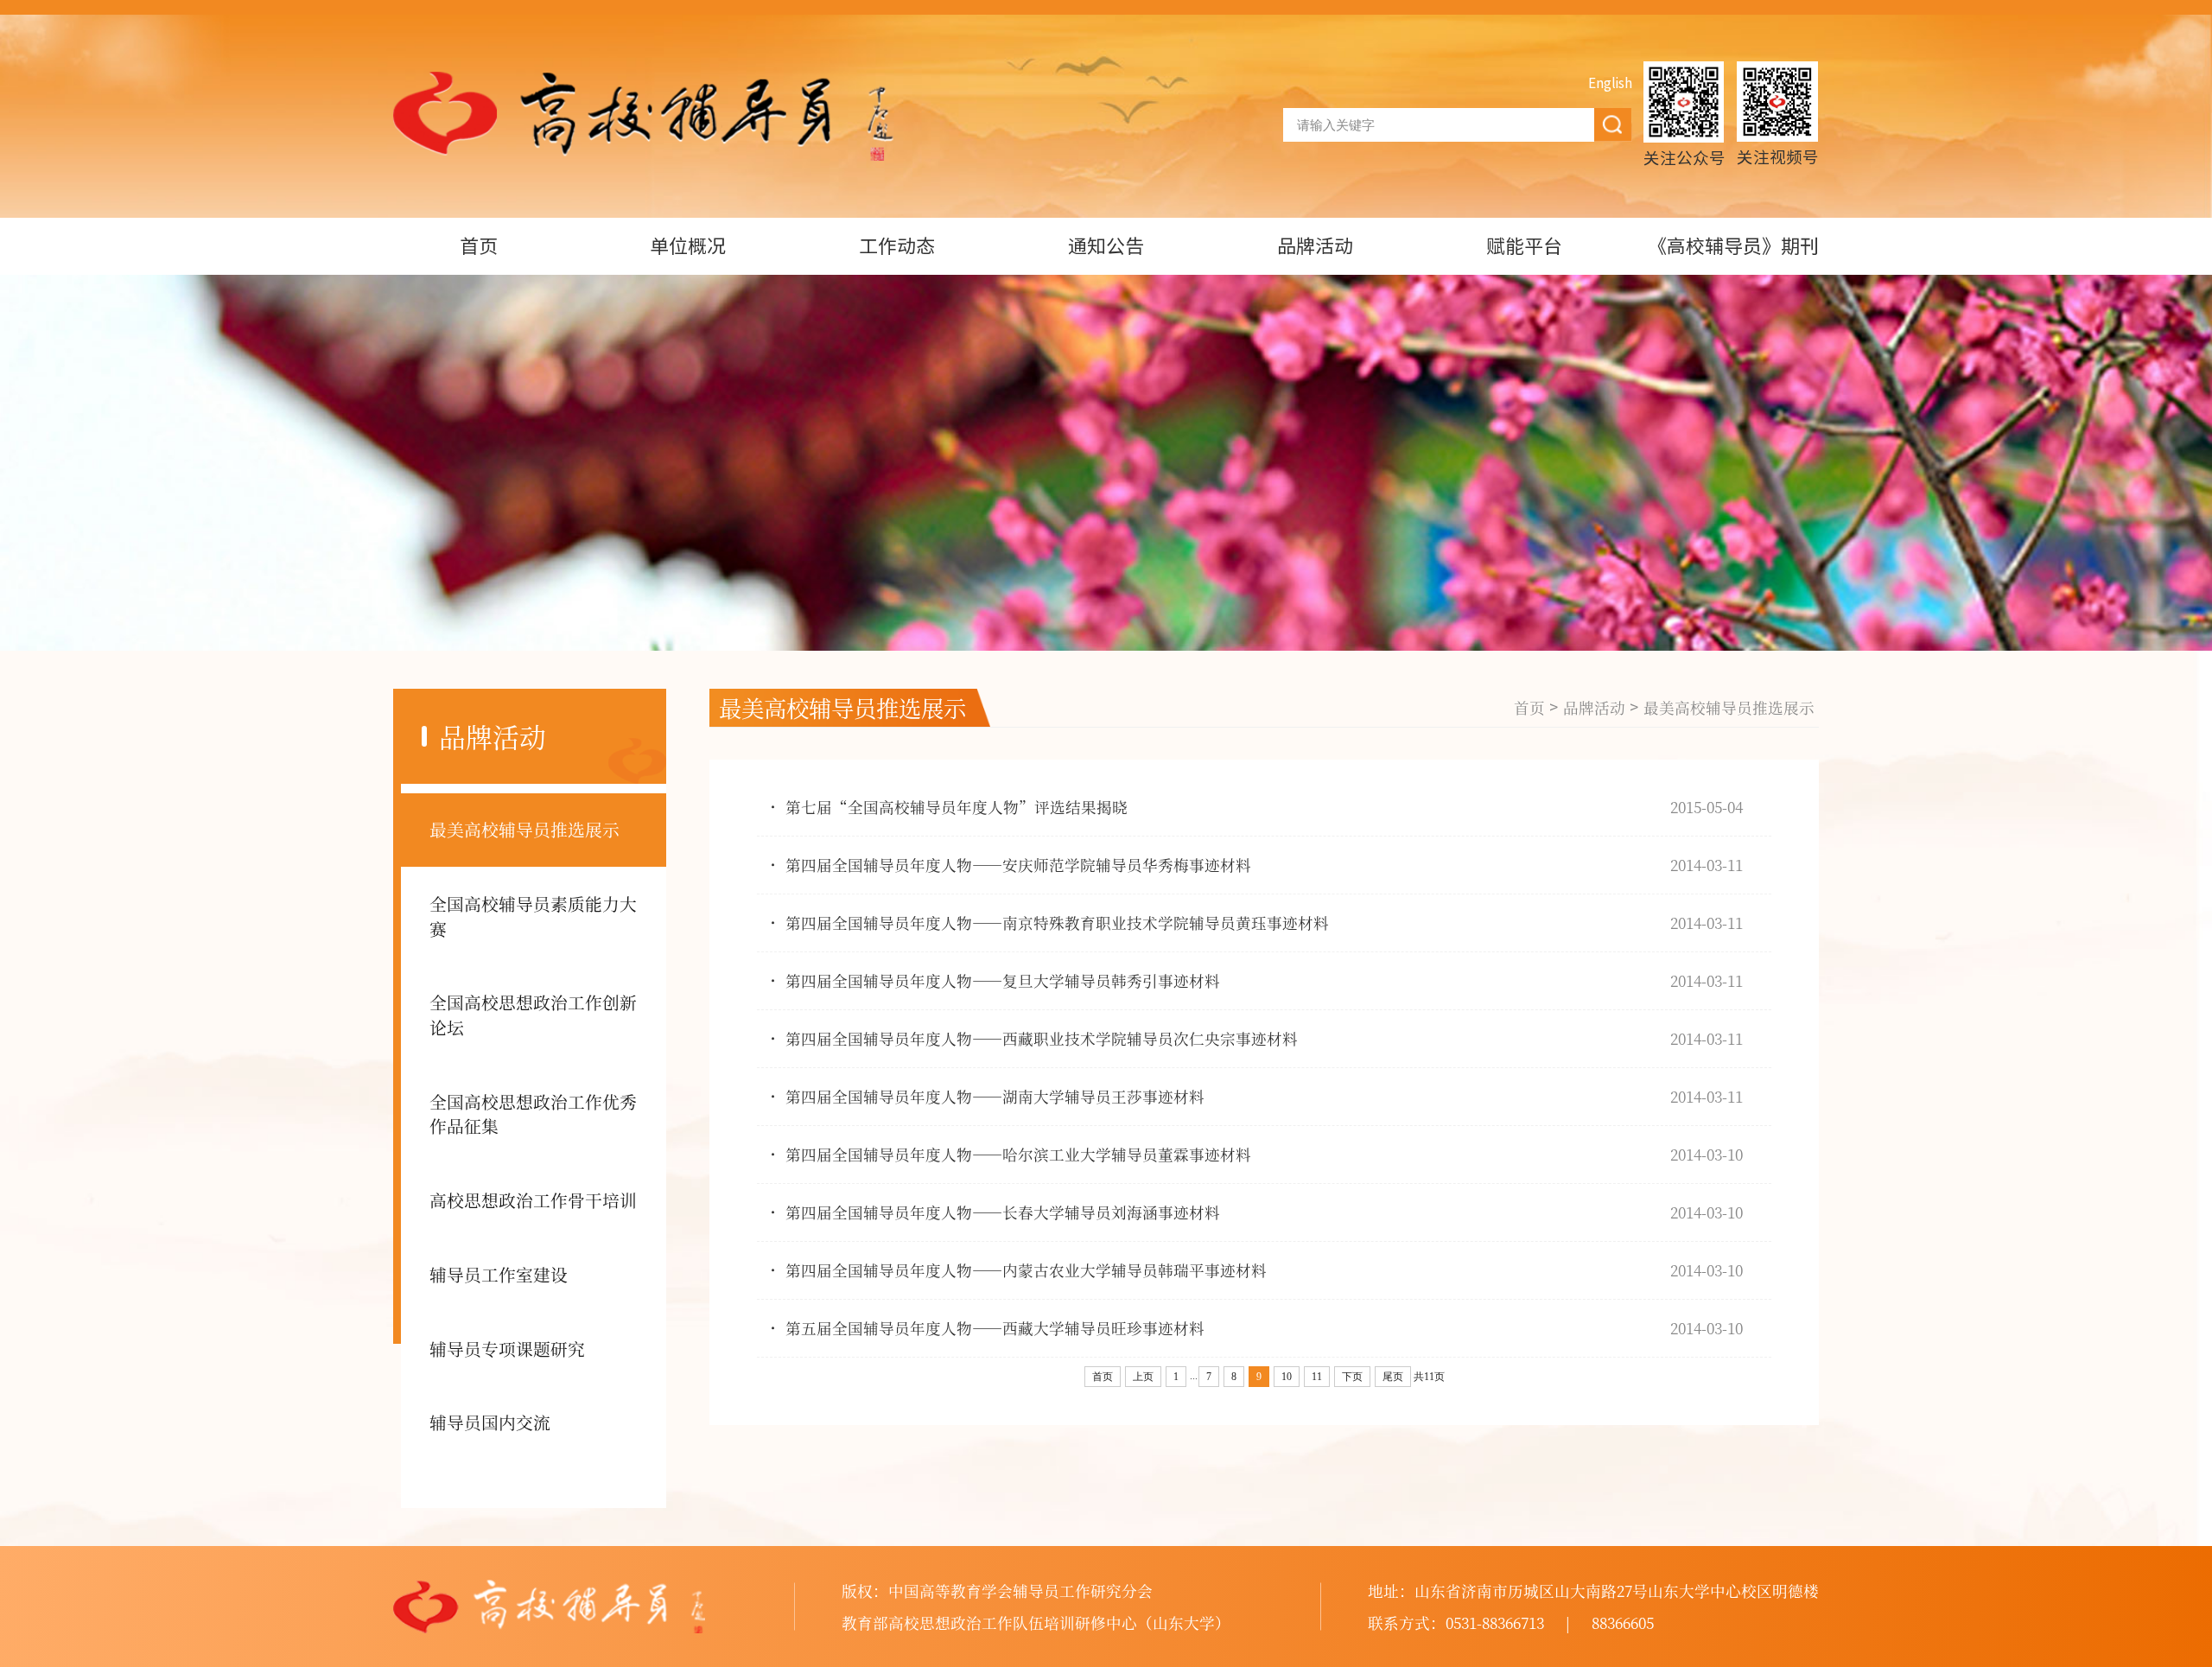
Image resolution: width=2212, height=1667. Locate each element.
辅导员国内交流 (490, 1422)
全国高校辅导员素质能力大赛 (533, 916)
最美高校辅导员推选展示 (524, 829)
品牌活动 (1315, 246)
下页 (1352, 1377)
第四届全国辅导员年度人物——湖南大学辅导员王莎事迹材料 (995, 1096)
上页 (1143, 1377)
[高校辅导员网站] (643, 116)
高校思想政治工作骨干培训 (533, 1200)
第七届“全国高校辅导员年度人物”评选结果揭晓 (957, 807)
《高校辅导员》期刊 (1733, 246)
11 (1317, 1377)
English (1610, 83)
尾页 (1393, 1377)
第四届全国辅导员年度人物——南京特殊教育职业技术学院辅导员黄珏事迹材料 (1057, 923)
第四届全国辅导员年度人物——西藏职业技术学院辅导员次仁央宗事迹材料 (1042, 1038)
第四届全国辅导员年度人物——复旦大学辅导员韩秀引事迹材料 (1003, 980)
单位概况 (688, 246)
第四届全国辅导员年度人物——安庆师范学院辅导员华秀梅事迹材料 (1018, 865)
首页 (479, 246)
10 (1287, 1377)
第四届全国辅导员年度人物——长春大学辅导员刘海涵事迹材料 (1003, 1212)
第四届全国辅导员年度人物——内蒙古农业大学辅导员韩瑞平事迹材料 (1026, 1270)
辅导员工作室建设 (499, 1274)
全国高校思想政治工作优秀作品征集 (533, 1114)
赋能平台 (1524, 246)
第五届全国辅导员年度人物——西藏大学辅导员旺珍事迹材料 (995, 1328)
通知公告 (1106, 246)
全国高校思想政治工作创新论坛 (533, 1015)
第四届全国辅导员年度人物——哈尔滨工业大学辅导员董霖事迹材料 (1018, 1154)
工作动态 (897, 246)
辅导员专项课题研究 (507, 1349)
